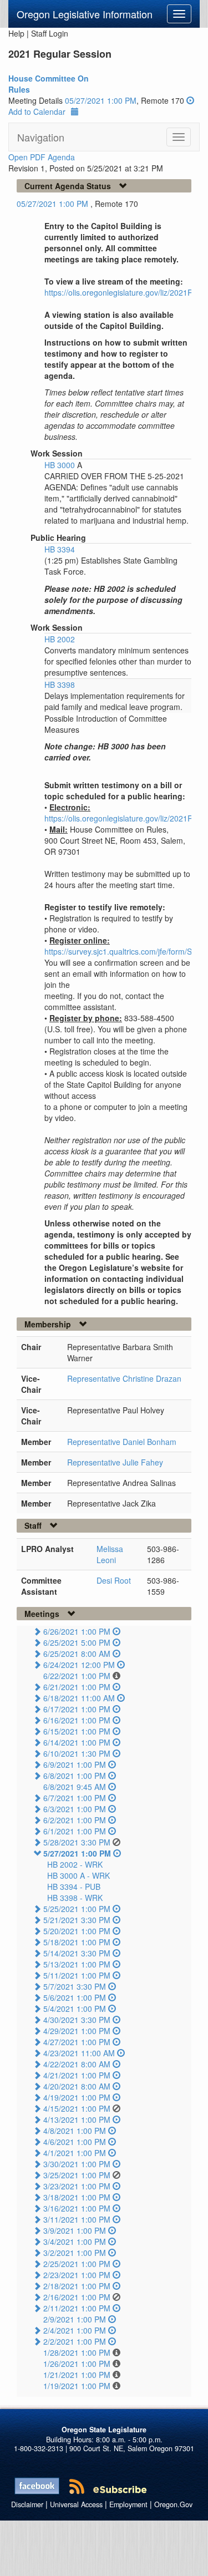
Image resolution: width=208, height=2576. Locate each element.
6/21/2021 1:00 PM (77, 1687)
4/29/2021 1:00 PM (77, 2031)
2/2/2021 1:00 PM (75, 2341)
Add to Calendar (37, 111)
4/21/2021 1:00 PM (77, 2075)
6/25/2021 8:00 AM (77, 1654)
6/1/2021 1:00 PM (75, 1831)
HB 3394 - (74, 1887)
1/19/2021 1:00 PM (77, 2386)
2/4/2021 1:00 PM (75, 2330)
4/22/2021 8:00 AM (77, 2064)
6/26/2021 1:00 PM (77, 1631)
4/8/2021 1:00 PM (75, 2131)
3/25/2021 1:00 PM (77, 2175)
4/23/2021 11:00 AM (79, 2053)
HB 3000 (61, 465)
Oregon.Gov (173, 2504)
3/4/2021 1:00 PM (75, 2242)
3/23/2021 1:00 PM (77, 2186)
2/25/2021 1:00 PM (77, 2264)
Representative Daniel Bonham (122, 1442)
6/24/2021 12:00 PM (79, 1665)
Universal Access (76, 2504)
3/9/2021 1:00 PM (75, 2230)
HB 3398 (60, 684)
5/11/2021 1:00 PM (77, 1975)
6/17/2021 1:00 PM (77, 1709)
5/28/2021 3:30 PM (77, 1842)
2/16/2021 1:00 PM (77, 2297)
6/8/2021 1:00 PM (75, 1776)
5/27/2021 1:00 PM (77, 1853)
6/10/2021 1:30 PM (77, 1753)
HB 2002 (60, 639)
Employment (128, 2504)
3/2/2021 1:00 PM (75, 2253)
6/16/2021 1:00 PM (77, 1720)
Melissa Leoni (110, 1554)
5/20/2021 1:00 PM (77, 1931)
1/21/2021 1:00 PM (77, 2375)
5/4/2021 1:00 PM (75, 2009)
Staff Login (50, 33)
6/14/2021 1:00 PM (77, 1742)
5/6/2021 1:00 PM (75, 1997)
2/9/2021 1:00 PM (75, 2319)
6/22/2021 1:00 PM (77, 1676)
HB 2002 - (75, 1864)
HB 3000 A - (78, 1875)
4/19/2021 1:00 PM (77, 2097)
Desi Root (114, 1580)
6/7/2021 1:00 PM (75, 1798)
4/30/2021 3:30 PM (77, 2020)
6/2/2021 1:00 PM (75, 1820)
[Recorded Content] (190, 100)
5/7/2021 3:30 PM (75, 1986)
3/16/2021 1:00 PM (77, 2208)
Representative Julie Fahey (115, 1462)
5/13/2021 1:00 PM (77, 1964)
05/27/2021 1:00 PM (101, 100)
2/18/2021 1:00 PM (77, 2286)
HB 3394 (60, 549)
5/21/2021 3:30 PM (77, 1920)
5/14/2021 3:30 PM (77, 1953)
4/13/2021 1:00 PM (77, 2119)
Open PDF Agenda (42, 157)
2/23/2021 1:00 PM (77, 2275)
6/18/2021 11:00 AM (79, 1698)
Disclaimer (27, 2504)
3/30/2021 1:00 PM (77, 2164)
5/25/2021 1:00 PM (77, 1909)
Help (16, 33)
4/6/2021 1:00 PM (75, 2142)
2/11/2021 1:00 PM (77, 2308)
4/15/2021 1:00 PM (77, 2108)
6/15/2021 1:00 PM (77, 1731)
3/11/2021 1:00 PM (77, 2219)
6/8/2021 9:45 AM (75, 1787)
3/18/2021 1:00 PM (77, 2197)
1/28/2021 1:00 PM (77, 2352)
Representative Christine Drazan (124, 1378)
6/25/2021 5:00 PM (77, 1642)
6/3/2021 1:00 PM (75, 1809)
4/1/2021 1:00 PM (75, 2153)
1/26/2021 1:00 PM (77, 2364)
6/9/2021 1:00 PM (75, 1764)
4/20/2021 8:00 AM (77, 2086)
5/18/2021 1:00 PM (77, 1942)
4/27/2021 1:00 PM (77, 2042)
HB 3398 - (75, 1898)
